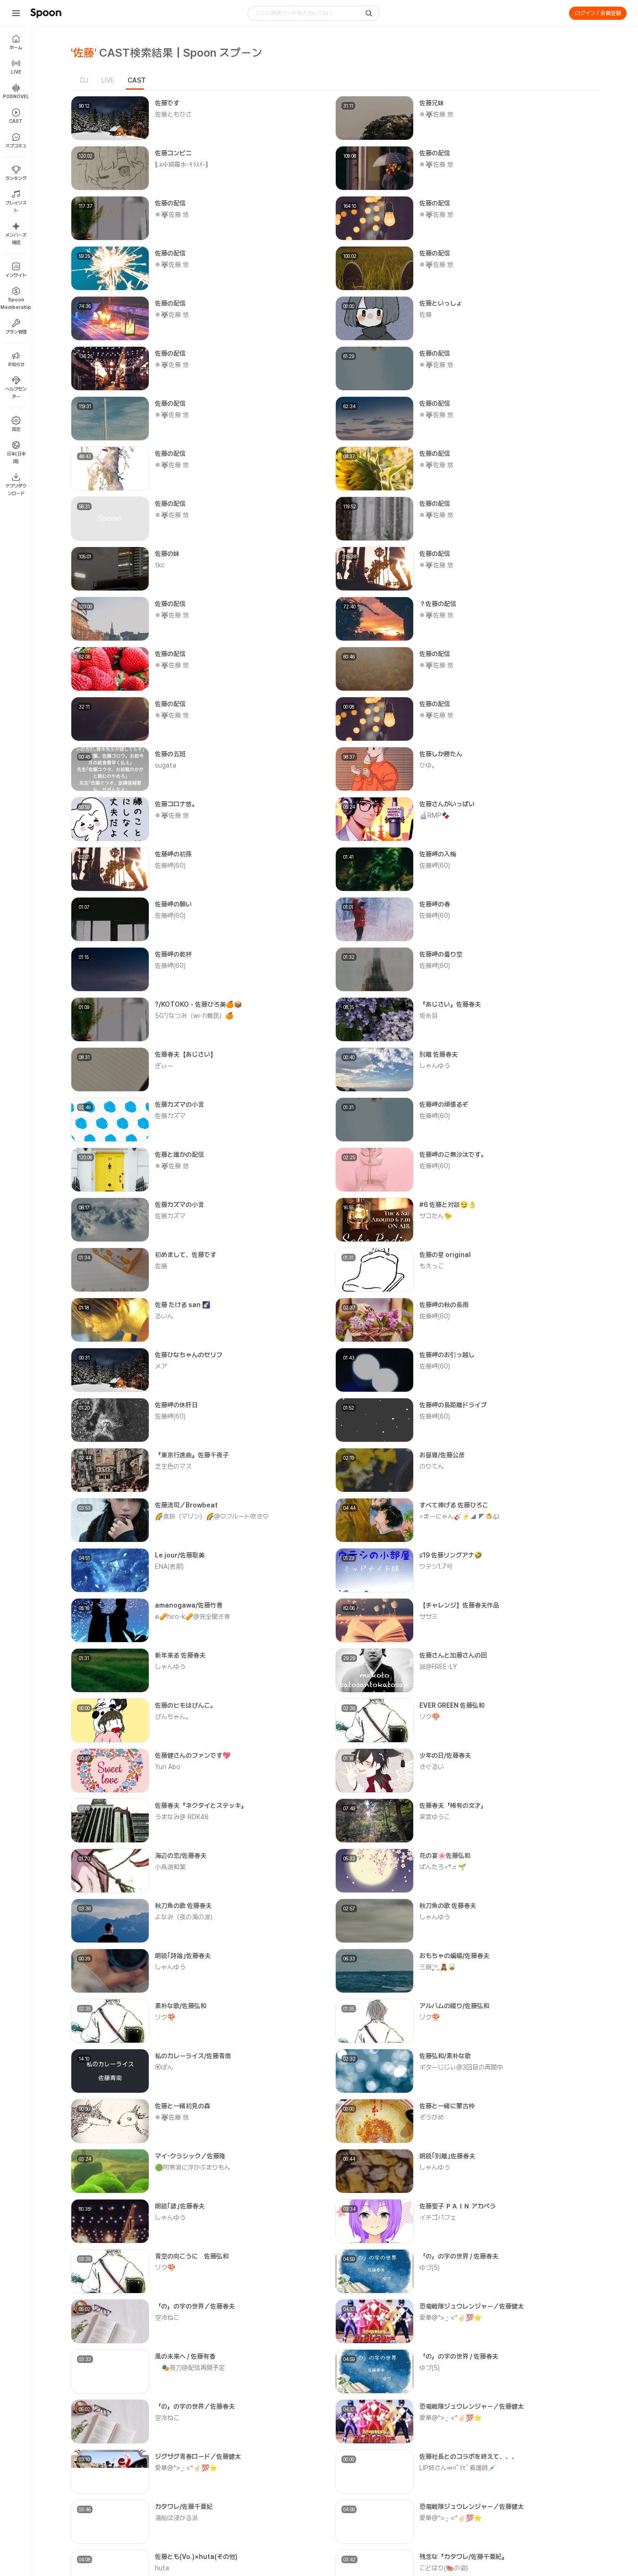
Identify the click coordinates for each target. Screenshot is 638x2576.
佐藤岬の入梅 (438, 854)
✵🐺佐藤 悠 (436, 114)
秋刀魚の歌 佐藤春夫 (183, 1906)
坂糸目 (429, 1016)
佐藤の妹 (167, 554)
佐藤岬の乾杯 (173, 954)
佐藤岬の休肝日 (176, 1405)
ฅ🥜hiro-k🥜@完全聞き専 (192, 1617)
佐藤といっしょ (441, 303)
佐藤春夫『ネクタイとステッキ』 (201, 1806)
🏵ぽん (164, 2067)
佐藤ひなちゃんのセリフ (189, 1355)
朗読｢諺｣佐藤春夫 (180, 2206)
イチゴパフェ (438, 2217)
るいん (164, 1316)
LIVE (108, 80)
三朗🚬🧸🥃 (438, 1967)
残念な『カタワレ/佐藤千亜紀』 (464, 2557)
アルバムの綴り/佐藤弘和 (454, 2006)
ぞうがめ (432, 2117)
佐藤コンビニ (173, 153)
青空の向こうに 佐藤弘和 (192, 2256)
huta (162, 2568)
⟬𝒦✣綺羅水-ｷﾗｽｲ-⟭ (182, 164)
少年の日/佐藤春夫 (445, 1755)
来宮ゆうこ (435, 1817)
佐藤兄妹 (432, 103)
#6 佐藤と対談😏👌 (448, 1205)
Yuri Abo (168, 1767)
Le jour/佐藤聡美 (180, 1555)
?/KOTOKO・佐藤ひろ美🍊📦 (198, 1004)
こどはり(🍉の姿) (444, 2568)
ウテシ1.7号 (436, 1566)
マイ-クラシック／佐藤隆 (190, 2156)
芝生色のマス (173, 1466)
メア (161, 1366)
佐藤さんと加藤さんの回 (453, 1655)
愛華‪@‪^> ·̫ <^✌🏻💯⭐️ (451, 2318)
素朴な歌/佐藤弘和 (181, 2006)
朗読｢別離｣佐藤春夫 (447, 2156)
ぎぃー (164, 1066)
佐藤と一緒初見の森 (183, 2106)
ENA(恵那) (169, 1566)
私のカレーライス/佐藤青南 (193, 2056)
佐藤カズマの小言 (179, 1104)
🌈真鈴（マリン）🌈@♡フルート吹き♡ (212, 1516)
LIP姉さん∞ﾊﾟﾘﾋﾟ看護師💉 (458, 2468)
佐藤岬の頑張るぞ (444, 1104)
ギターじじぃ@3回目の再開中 (461, 2067)
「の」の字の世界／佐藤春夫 (195, 2306)
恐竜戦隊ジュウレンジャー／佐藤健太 (472, 2306)
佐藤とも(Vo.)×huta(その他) (196, 2557)
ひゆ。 (429, 765)
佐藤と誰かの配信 (179, 1155)
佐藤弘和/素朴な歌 (445, 2056)
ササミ (429, 1617)
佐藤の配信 (435, 153)
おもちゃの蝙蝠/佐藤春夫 (454, 1956)
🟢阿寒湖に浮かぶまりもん (193, 2167)
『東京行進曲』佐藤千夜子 (192, 1455)
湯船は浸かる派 (176, 2518)
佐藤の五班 (170, 754)
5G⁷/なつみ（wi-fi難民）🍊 (194, 1016)
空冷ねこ (167, 2318)
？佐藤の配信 (438, 604)
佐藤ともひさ (173, 114)
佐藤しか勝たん (441, 754)
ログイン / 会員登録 (598, 13)
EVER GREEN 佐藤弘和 (452, 1705)
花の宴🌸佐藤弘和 (445, 1856)
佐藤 (425, 315)
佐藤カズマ (170, 1116)
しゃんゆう (435, 1066)
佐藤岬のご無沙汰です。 (453, 1155)
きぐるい (432, 1767)
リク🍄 (430, 1717)
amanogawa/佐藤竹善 (189, 1605)
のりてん (432, 1466)
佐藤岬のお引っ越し (447, 1355)
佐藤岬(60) (170, 865)
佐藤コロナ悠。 (176, 804)
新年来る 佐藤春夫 (180, 1655)
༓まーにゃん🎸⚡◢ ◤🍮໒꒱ (459, 1516)
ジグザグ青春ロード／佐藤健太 (198, 2456)
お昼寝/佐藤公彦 (442, 1455)
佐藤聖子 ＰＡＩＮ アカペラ (458, 2206)
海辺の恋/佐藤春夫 (181, 1856)
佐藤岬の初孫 (173, 854)
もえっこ (432, 1266)
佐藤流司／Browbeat (186, 1505)
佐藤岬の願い (173, 904)
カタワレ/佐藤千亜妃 (184, 2507)
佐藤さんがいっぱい (447, 804)
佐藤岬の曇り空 (441, 954)
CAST (137, 80)
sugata (166, 765)
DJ (84, 80)
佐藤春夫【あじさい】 (186, 1054)
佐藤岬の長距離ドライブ (453, 1405)
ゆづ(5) (430, 2268)
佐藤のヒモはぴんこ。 (186, 1705)
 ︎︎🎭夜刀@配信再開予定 (190, 2368)
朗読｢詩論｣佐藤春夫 (183, 1956)
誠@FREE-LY (438, 1667)
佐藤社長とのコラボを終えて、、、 (468, 2456)
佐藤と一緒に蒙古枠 (447, 2106)
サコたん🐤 (436, 1216)
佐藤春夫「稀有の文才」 (453, 1806)
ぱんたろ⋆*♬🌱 (443, 1867)
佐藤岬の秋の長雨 (444, 1305)
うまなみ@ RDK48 (182, 1817)
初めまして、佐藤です (186, 1255)
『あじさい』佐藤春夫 (450, 1004)
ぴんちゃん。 (173, 1717)
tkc (160, 565)
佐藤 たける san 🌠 (183, 1305)
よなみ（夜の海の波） (186, 1917)
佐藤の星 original (445, 1255)
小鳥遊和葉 (170, 1867)
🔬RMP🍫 (434, 815)
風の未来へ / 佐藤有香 (185, 2356)
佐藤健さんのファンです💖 (193, 1755)
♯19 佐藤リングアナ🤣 (451, 1555)
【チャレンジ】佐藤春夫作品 (459, 1605)
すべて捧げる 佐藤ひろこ (454, 1505)
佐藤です (167, 103)
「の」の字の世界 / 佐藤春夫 (459, 2256)
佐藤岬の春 (435, 904)
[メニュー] (16, 13)
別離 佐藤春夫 (438, 1054)
